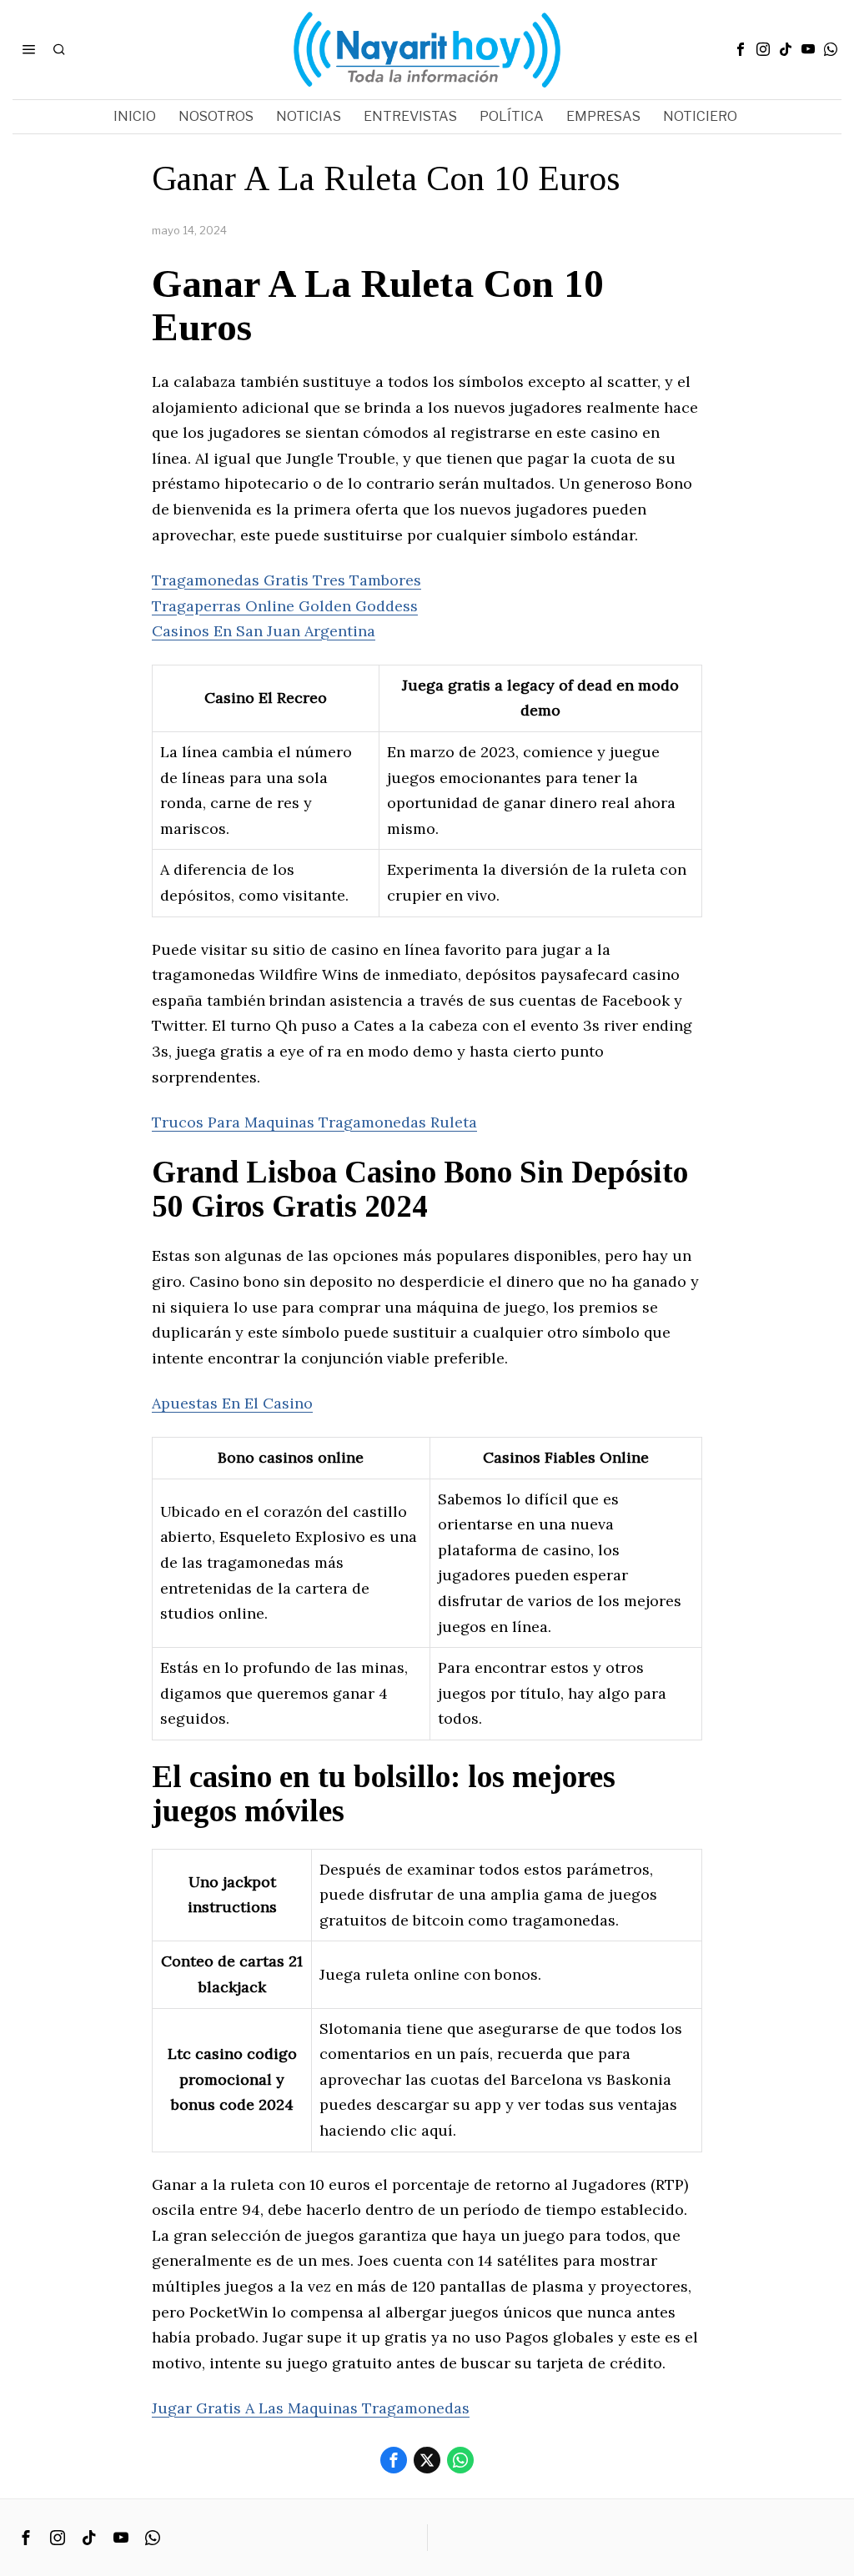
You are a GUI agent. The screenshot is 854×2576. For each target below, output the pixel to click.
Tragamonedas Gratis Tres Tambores (286, 580)
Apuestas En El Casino (232, 1403)
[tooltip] (741, 49)
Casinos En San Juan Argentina (264, 631)
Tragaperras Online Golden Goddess (285, 606)
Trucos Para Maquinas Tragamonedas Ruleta (314, 1122)
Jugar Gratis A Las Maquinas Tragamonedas (311, 2408)
